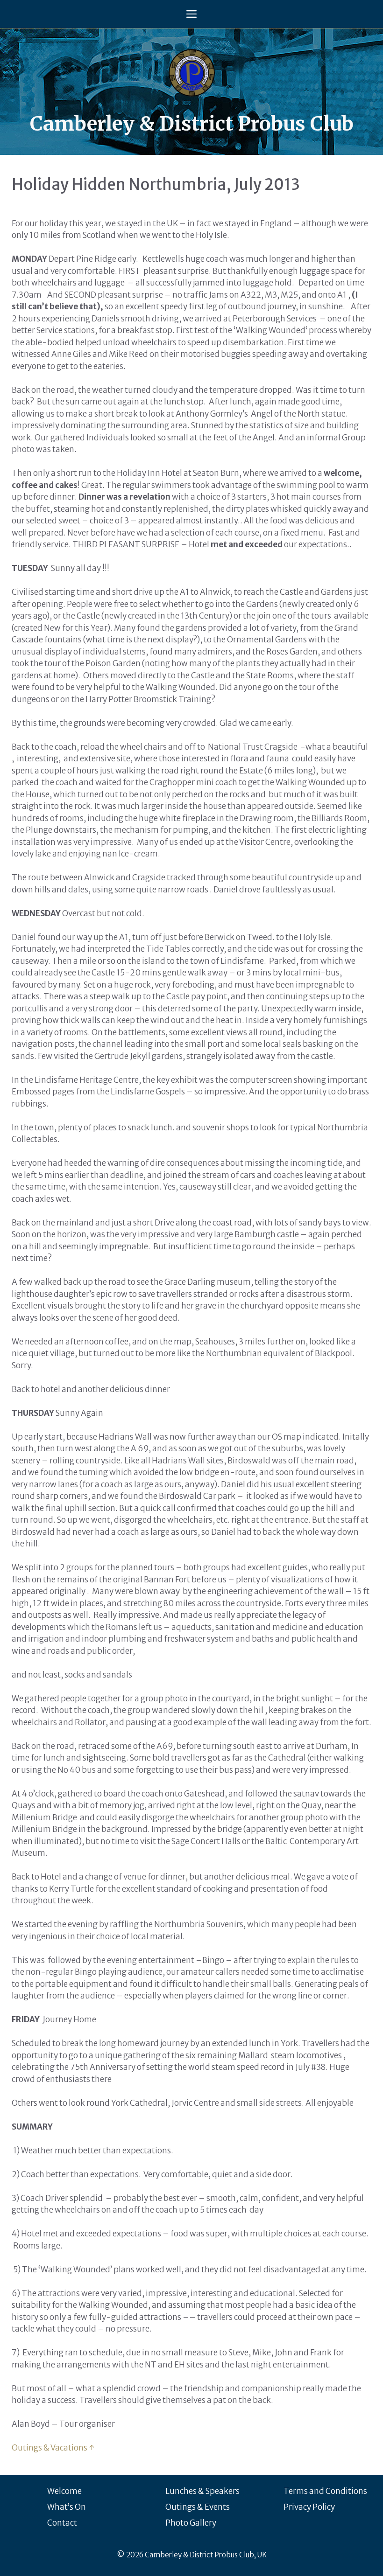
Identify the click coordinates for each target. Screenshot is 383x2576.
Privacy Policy (309, 2507)
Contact (62, 2523)
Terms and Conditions (325, 2491)
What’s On (67, 2507)
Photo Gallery (191, 2523)
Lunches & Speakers (202, 2491)
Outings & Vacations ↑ (53, 2448)
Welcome (64, 2491)
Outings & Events (198, 2507)
